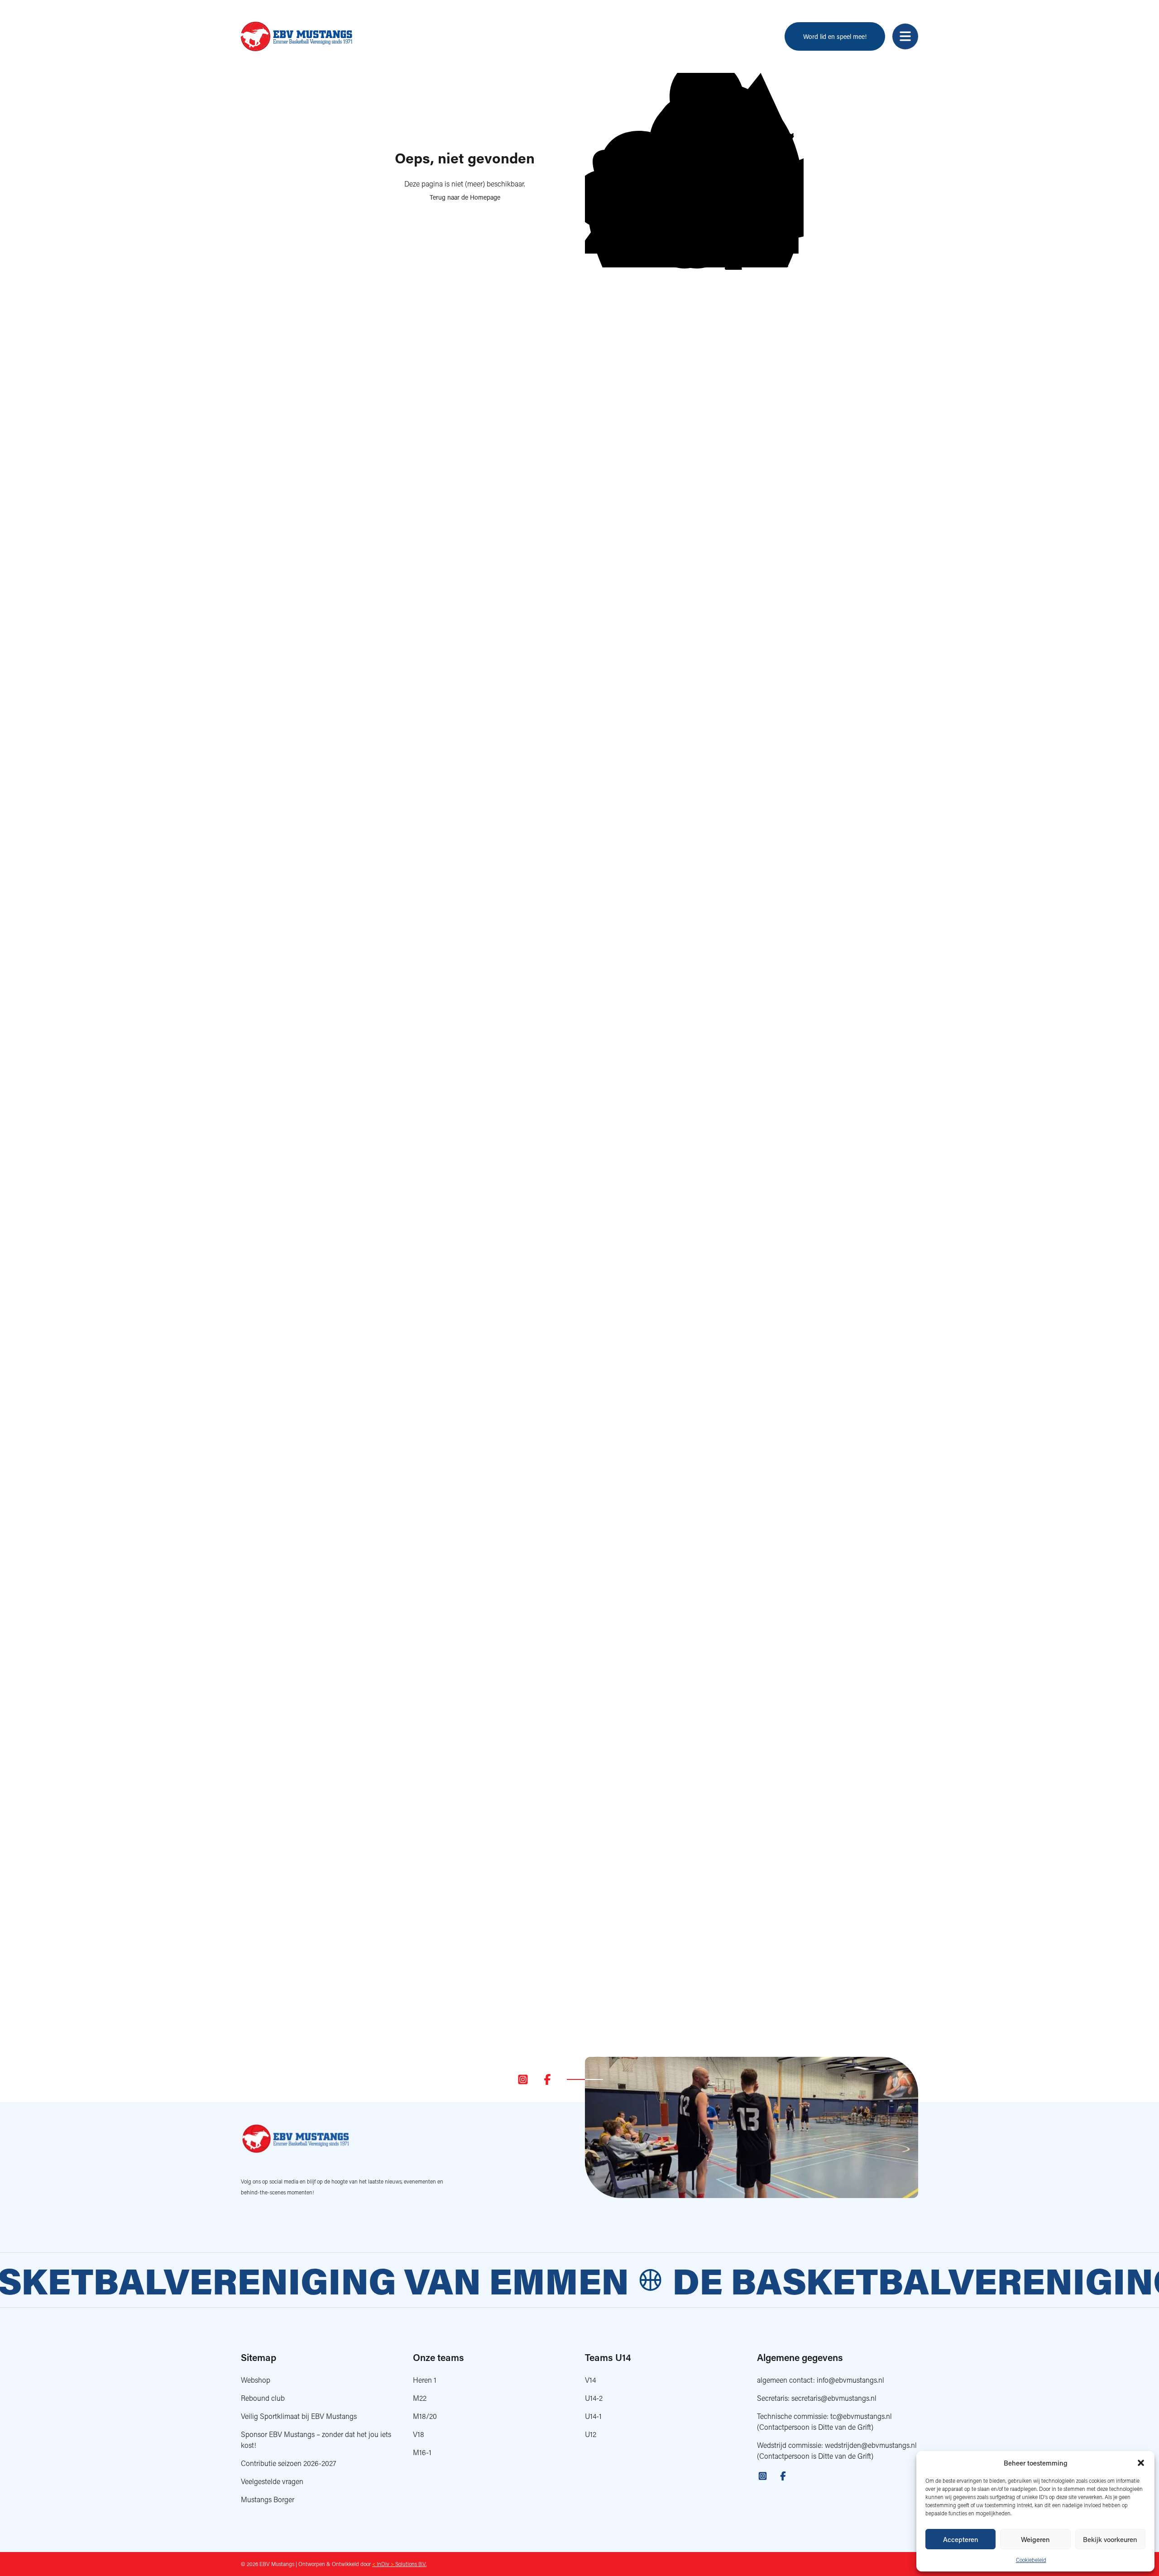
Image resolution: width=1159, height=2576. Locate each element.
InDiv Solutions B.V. (399, 2564)
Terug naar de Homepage (465, 197)
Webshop (256, 2380)
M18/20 (425, 2416)
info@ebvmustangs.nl (850, 2380)
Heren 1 (425, 2380)
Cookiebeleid (1031, 2560)
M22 (420, 2398)
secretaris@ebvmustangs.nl (834, 2398)
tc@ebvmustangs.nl (861, 2416)
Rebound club (263, 2398)
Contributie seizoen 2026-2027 (289, 2463)
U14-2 (594, 2398)
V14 (590, 2380)
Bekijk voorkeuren (1110, 2539)
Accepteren (961, 2539)
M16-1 (422, 2452)
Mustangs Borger (268, 2499)
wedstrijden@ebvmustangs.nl (871, 2445)
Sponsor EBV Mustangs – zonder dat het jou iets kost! (316, 2440)
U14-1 (593, 2416)
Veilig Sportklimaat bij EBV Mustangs (299, 2416)
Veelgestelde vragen (272, 2481)
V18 (419, 2434)
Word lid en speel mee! (835, 36)
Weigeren (1035, 2539)
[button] (1141, 2463)
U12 (591, 2434)
